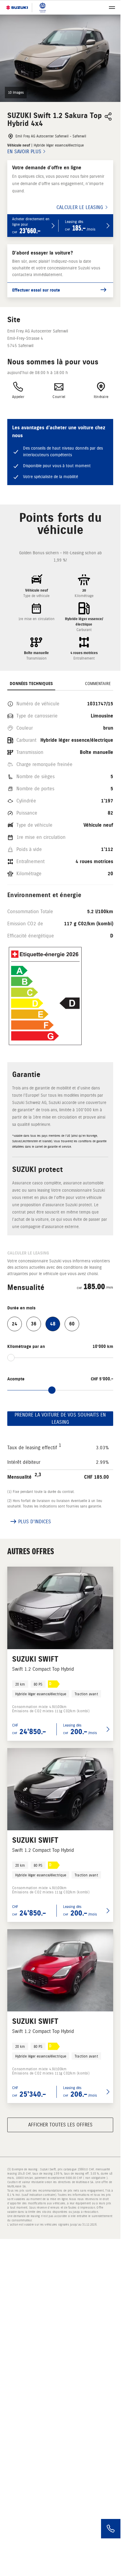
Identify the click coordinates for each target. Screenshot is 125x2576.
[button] (60, 58)
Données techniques (31, 684)
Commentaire (98, 684)
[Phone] (111, 2529)
